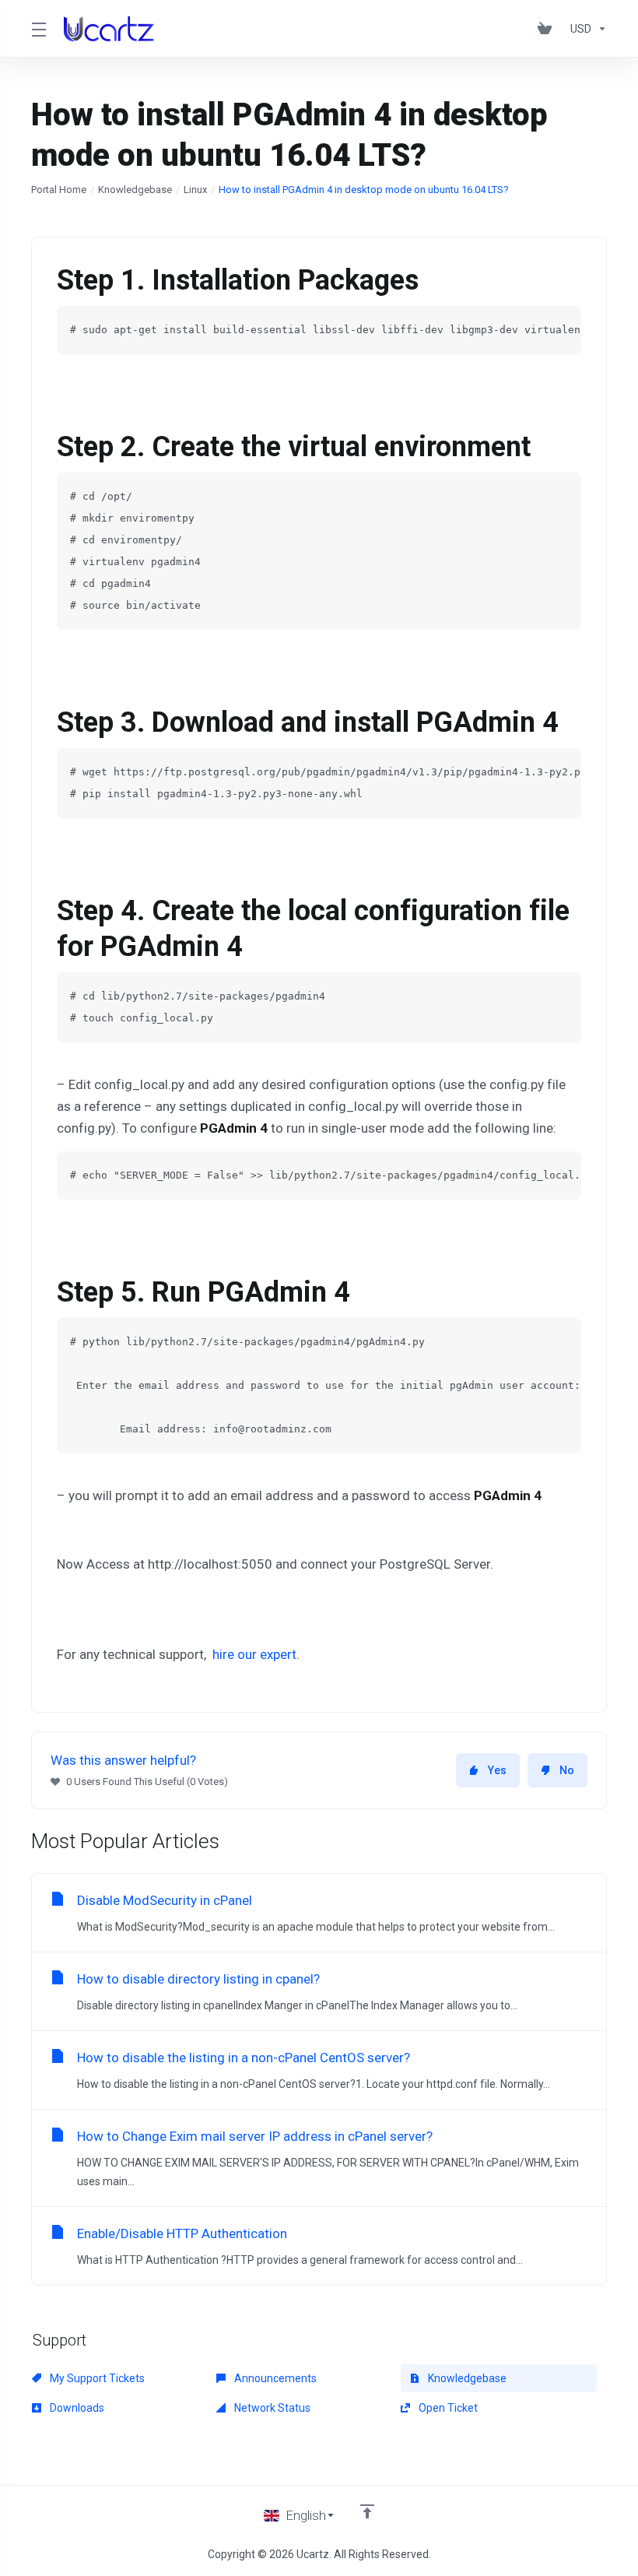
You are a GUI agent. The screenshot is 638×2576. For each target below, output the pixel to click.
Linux (195, 190)
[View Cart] (548, 29)
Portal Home (59, 190)
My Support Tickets (96, 2378)
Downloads (76, 2408)
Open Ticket (447, 2408)
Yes (497, 1770)
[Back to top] (367, 2511)
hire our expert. (256, 1654)
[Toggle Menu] (38, 29)
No (567, 1770)
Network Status (271, 2408)
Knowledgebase (135, 190)
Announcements (274, 2378)
